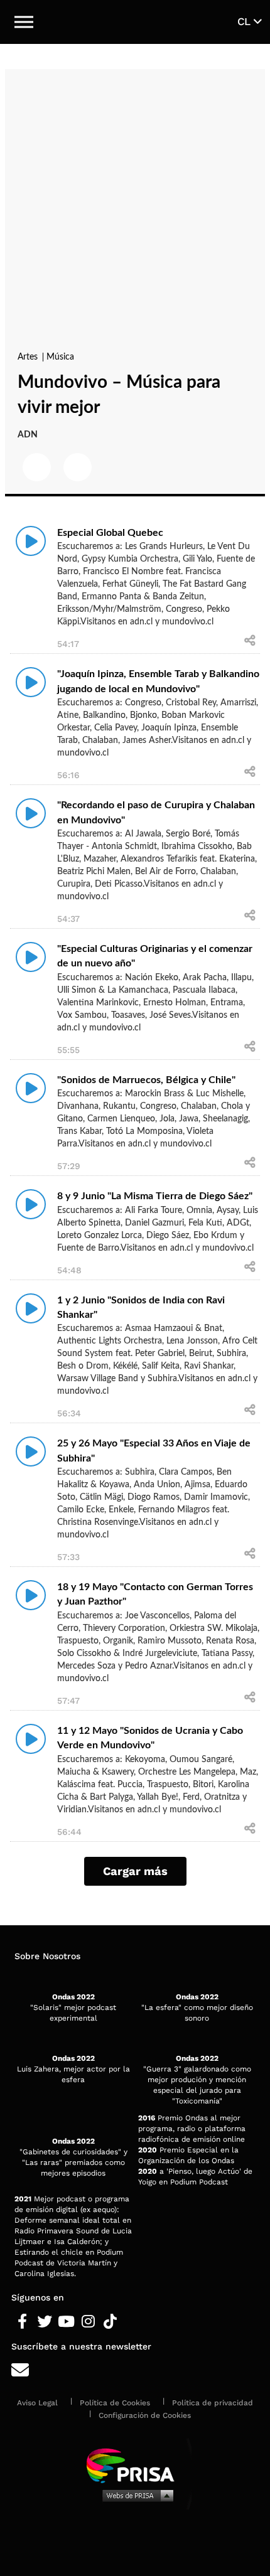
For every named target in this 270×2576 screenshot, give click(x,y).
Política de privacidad (213, 2403)
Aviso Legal (37, 2403)
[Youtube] (66, 2322)
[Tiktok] (110, 2322)
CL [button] (246, 21)
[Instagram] (88, 2322)
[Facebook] (22, 2322)
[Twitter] (44, 2322)
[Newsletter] (135, 2370)
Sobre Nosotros (47, 1956)
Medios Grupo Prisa (135, 2495)
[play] (31, 541)
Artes (29, 357)
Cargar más (135, 1871)
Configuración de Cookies (145, 2415)
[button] (24, 22)
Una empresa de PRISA (135, 2465)
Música (60, 357)
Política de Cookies (115, 2403)
